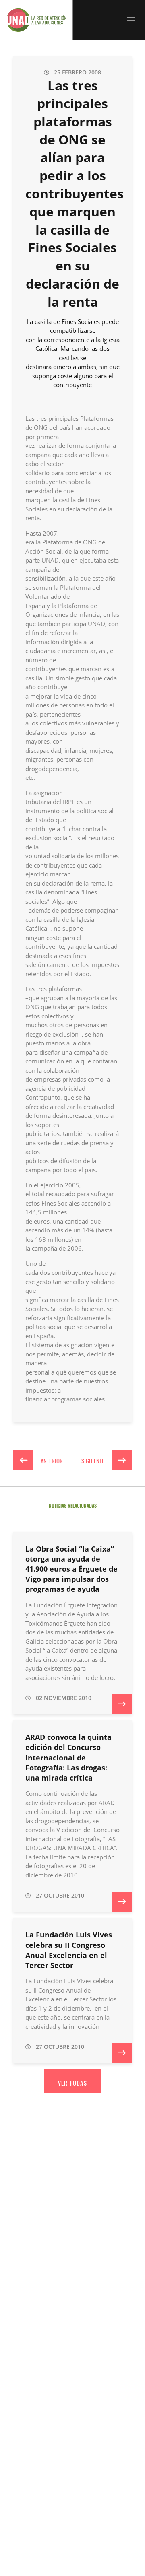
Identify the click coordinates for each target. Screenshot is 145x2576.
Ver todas (73, 2083)
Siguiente (93, 1460)
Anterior (51, 1460)
